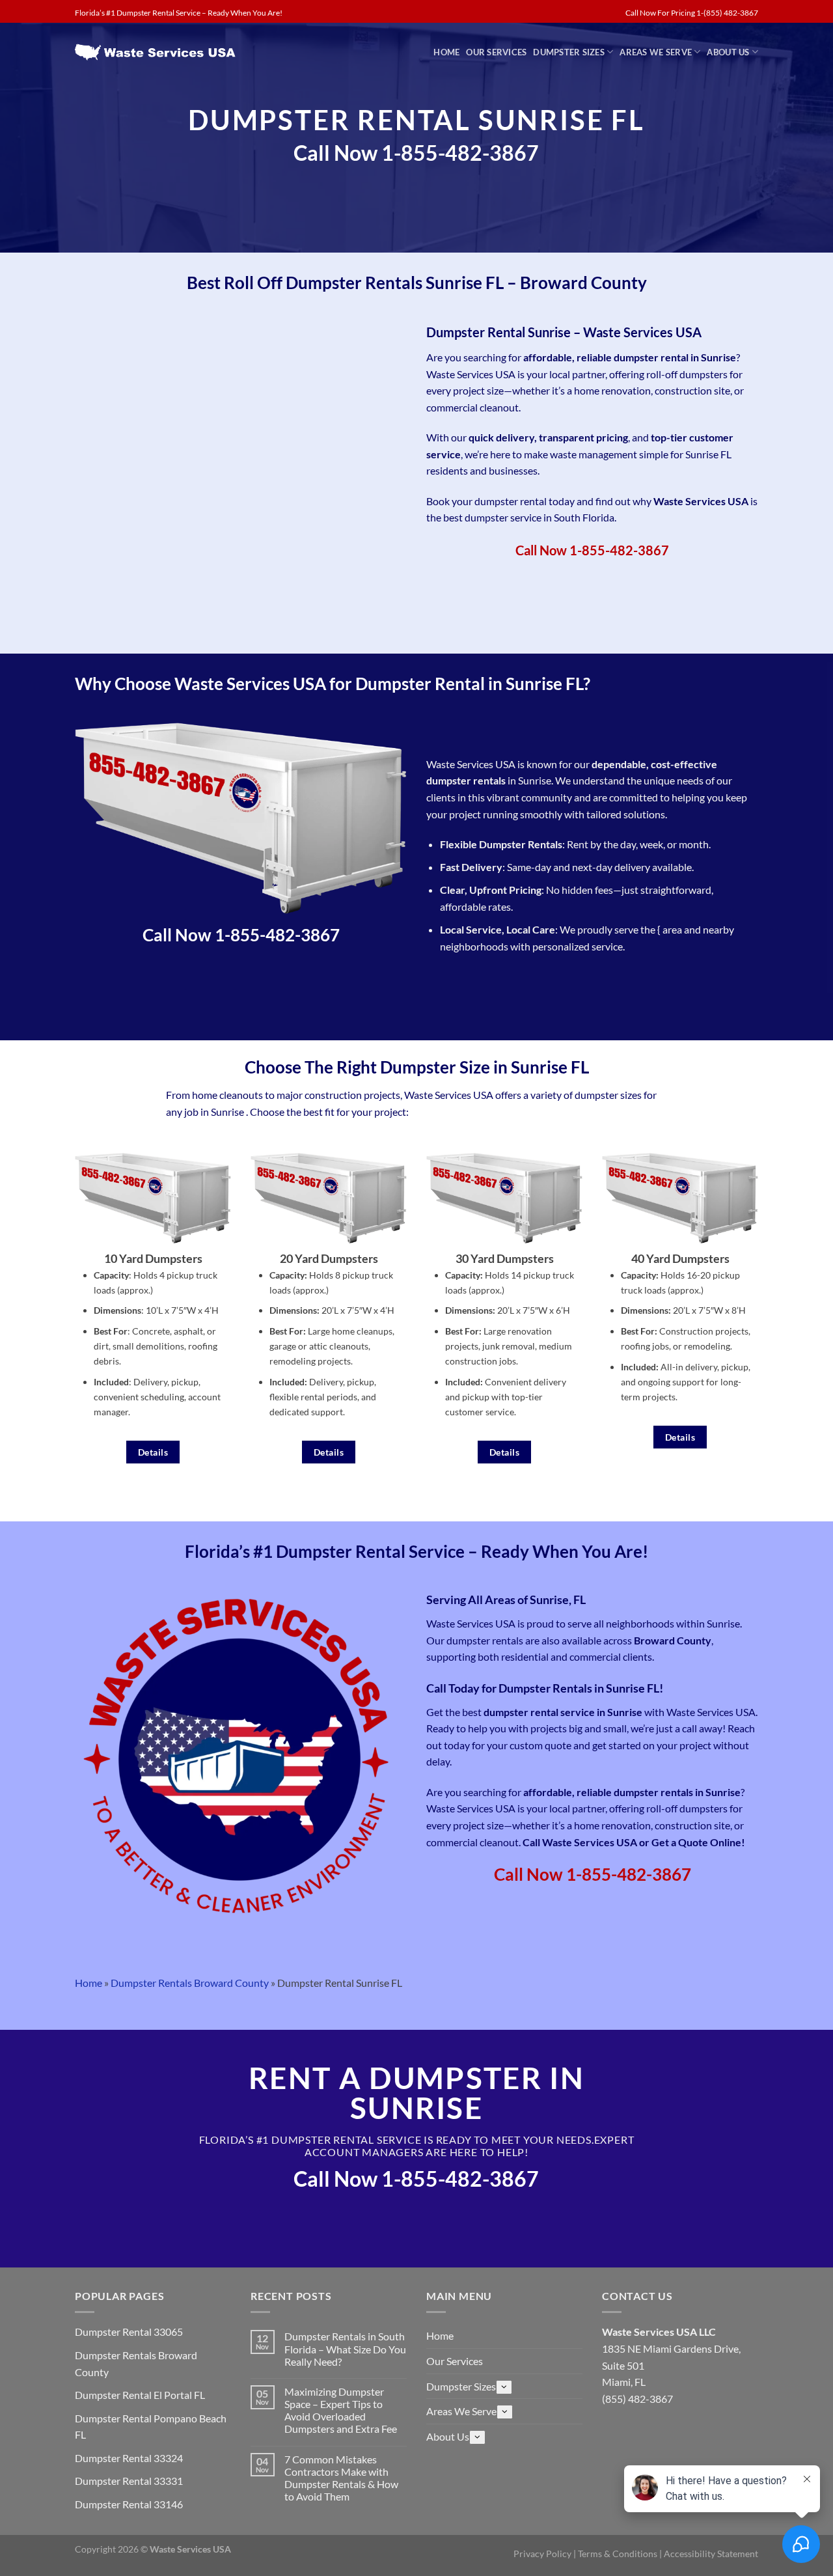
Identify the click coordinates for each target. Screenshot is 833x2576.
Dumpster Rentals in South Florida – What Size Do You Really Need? (345, 2348)
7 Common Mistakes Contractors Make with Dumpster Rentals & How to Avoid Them (341, 2478)
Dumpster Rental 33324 (129, 2458)
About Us (728, 52)
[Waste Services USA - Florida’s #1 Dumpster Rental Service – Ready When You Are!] (157, 52)
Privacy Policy (542, 2554)
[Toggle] (504, 2387)
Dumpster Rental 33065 (129, 2332)
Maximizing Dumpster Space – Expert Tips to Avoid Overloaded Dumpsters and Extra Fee (341, 2410)
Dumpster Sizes (569, 52)
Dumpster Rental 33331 (129, 2481)
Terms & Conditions (618, 2554)
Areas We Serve (656, 52)
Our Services (496, 52)
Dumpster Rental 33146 (129, 2504)
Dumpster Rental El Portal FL (140, 2395)
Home (446, 52)
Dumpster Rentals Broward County (190, 1983)
